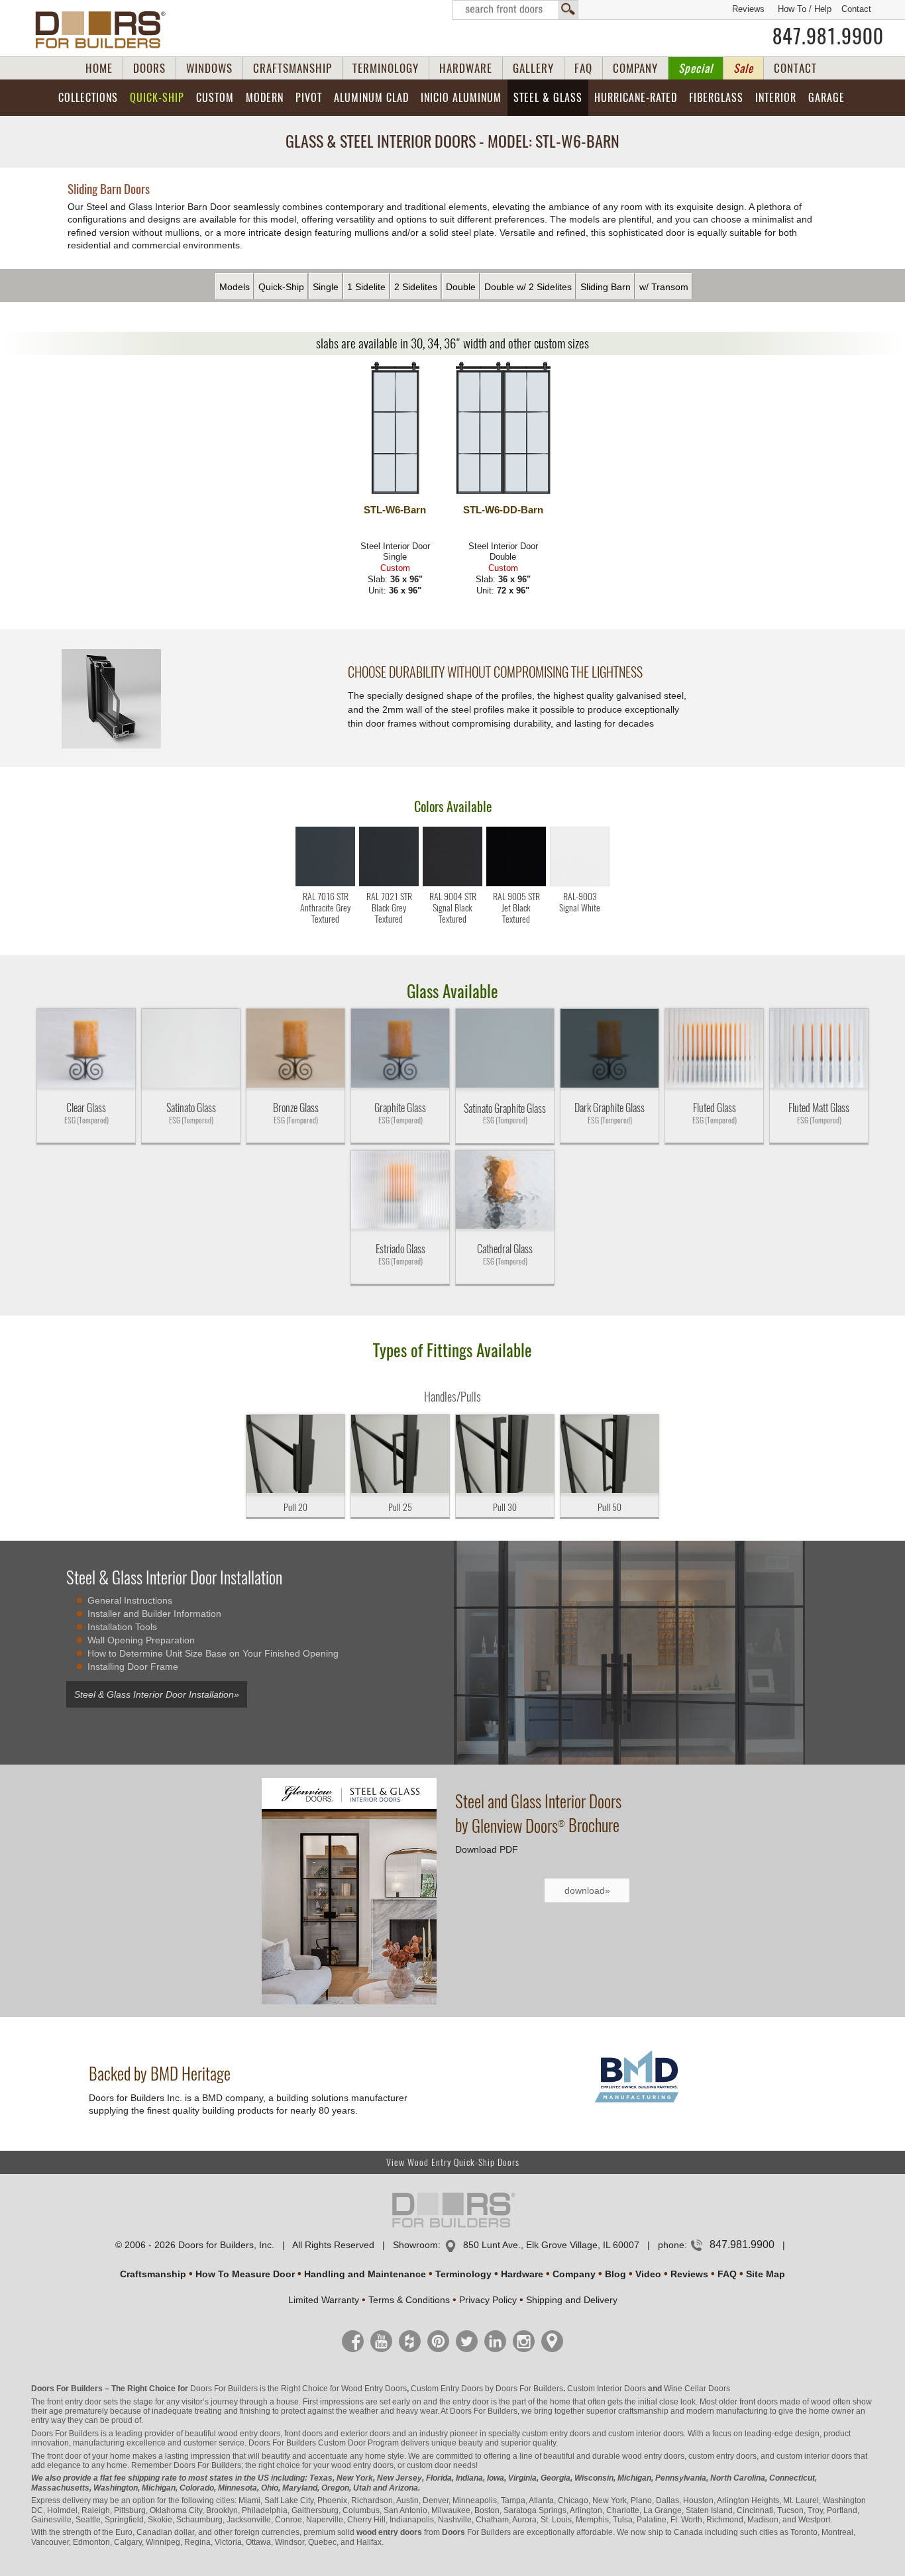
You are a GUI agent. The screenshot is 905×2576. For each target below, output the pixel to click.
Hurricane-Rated (636, 98)
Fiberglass (716, 98)
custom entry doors (556, 2434)
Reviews (748, 9)
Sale (743, 68)
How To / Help (805, 9)
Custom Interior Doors (607, 2389)
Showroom (415, 2245)
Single (326, 287)
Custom (215, 98)
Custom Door (342, 2443)
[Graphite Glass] (400, 1049)
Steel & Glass (548, 98)
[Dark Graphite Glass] (610, 1049)
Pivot (309, 98)
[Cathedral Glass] (505, 1191)
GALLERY (533, 68)
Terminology (463, 2274)
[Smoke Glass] (295, 1049)
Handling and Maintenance (365, 2274)
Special (696, 68)
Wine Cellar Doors (697, 2389)
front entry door (74, 2402)
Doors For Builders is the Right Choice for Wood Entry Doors (298, 2389)
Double (461, 287)
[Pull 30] (505, 1455)
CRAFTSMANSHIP (293, 68)
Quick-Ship (157, 98)
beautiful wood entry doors (233, 2434)
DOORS (149, 68)
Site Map (766, 2274)
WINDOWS (209, 68)
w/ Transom (664, 287)
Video (648, 2274)
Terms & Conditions (409, 2300)
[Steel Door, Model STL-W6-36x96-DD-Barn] (503, 429)
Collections (88, 98)
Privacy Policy (488, 2300)
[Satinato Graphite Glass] (505, 1049)
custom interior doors (646, 2434)
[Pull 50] (610, 1455)
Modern (265, 98)
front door (64, 2456)
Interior (776, 98)
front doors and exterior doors (337, 2434)
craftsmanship (643, 2411)
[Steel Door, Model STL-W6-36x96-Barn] (395, 429)
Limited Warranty (324, 2300)
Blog (615, 2274)
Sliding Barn (606, 287)
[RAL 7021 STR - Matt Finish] (389, 883)
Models (235, 287)
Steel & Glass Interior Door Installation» (157, 1694)
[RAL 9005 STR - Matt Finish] (516, 883)
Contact (856, 9)
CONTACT (795, 68)
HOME (99, 68)
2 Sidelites (416, 287)
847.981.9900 (828, 36)
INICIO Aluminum (461, 98)
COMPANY (635, 68)
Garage (826, 98)
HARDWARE (466, 68)
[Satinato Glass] (191, 1049)
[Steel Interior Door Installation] (659, 1658)
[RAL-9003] (580, 883)
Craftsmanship (153, 2274)
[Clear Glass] (86, 1049)
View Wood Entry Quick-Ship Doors (453, 2162)
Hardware (522, 2274)
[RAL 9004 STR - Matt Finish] (452, 883)
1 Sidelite (366, 287)
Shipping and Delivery (572, 2300)
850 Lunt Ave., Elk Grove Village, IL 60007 (551, 2245)
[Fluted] (714, 1049)
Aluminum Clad (371, 98)
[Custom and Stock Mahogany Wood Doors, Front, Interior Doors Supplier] (106, 30)
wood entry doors (653, 2456)
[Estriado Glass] (400, 1191)
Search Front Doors (515, 10)
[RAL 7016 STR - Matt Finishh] (325, 883)
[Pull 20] (295, 1455)
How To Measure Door (245, 2274)
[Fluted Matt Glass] (819, 1049)
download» (587, 1890)
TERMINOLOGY (386, 68)
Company (574, 2274)
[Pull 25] (400, 1455)
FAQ (583, 68)
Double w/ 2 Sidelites (528, 287)
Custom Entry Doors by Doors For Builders (487, 2389)
